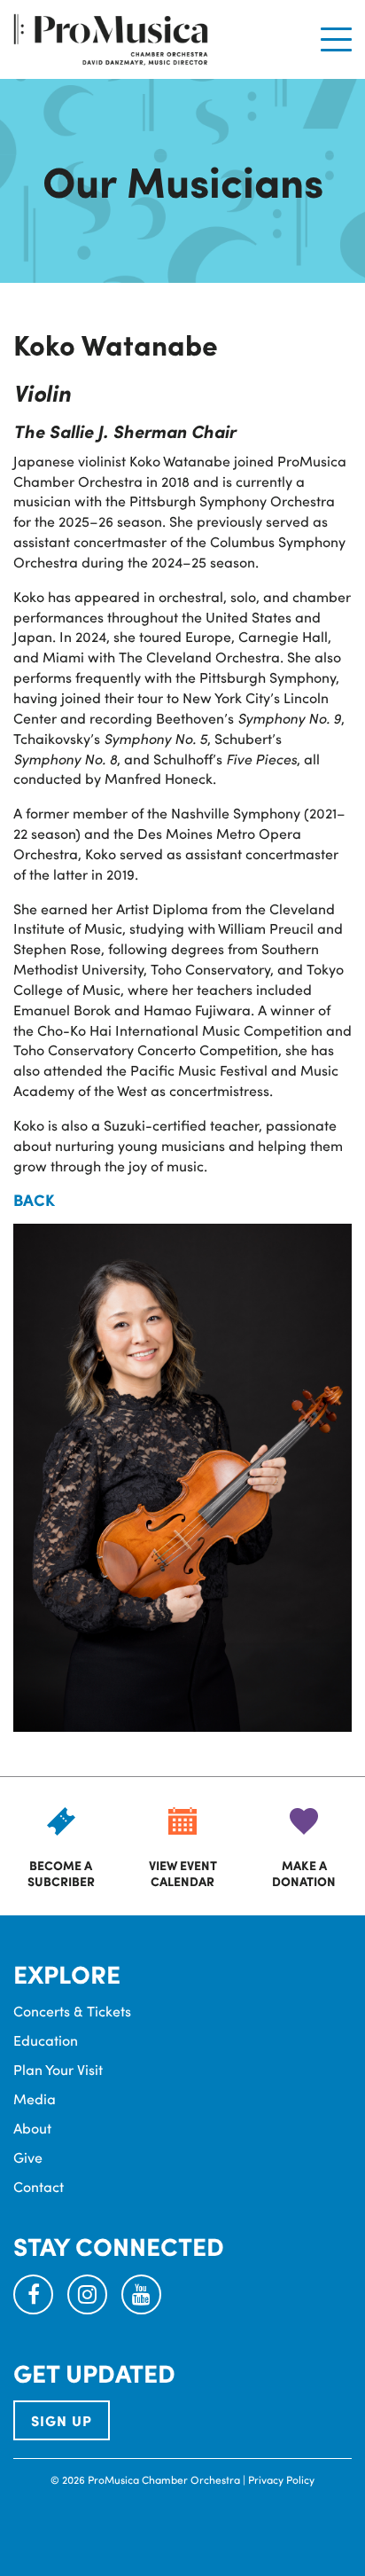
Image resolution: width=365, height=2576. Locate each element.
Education (46, 2040)
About (32, 2128)
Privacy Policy (281, 2479)
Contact (39, 2186)
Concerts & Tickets (72, 2011)
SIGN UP (62, 2420)
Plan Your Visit (58, 2069)
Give (28, 2157)
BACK (34, 1200)
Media (35, 2098)
